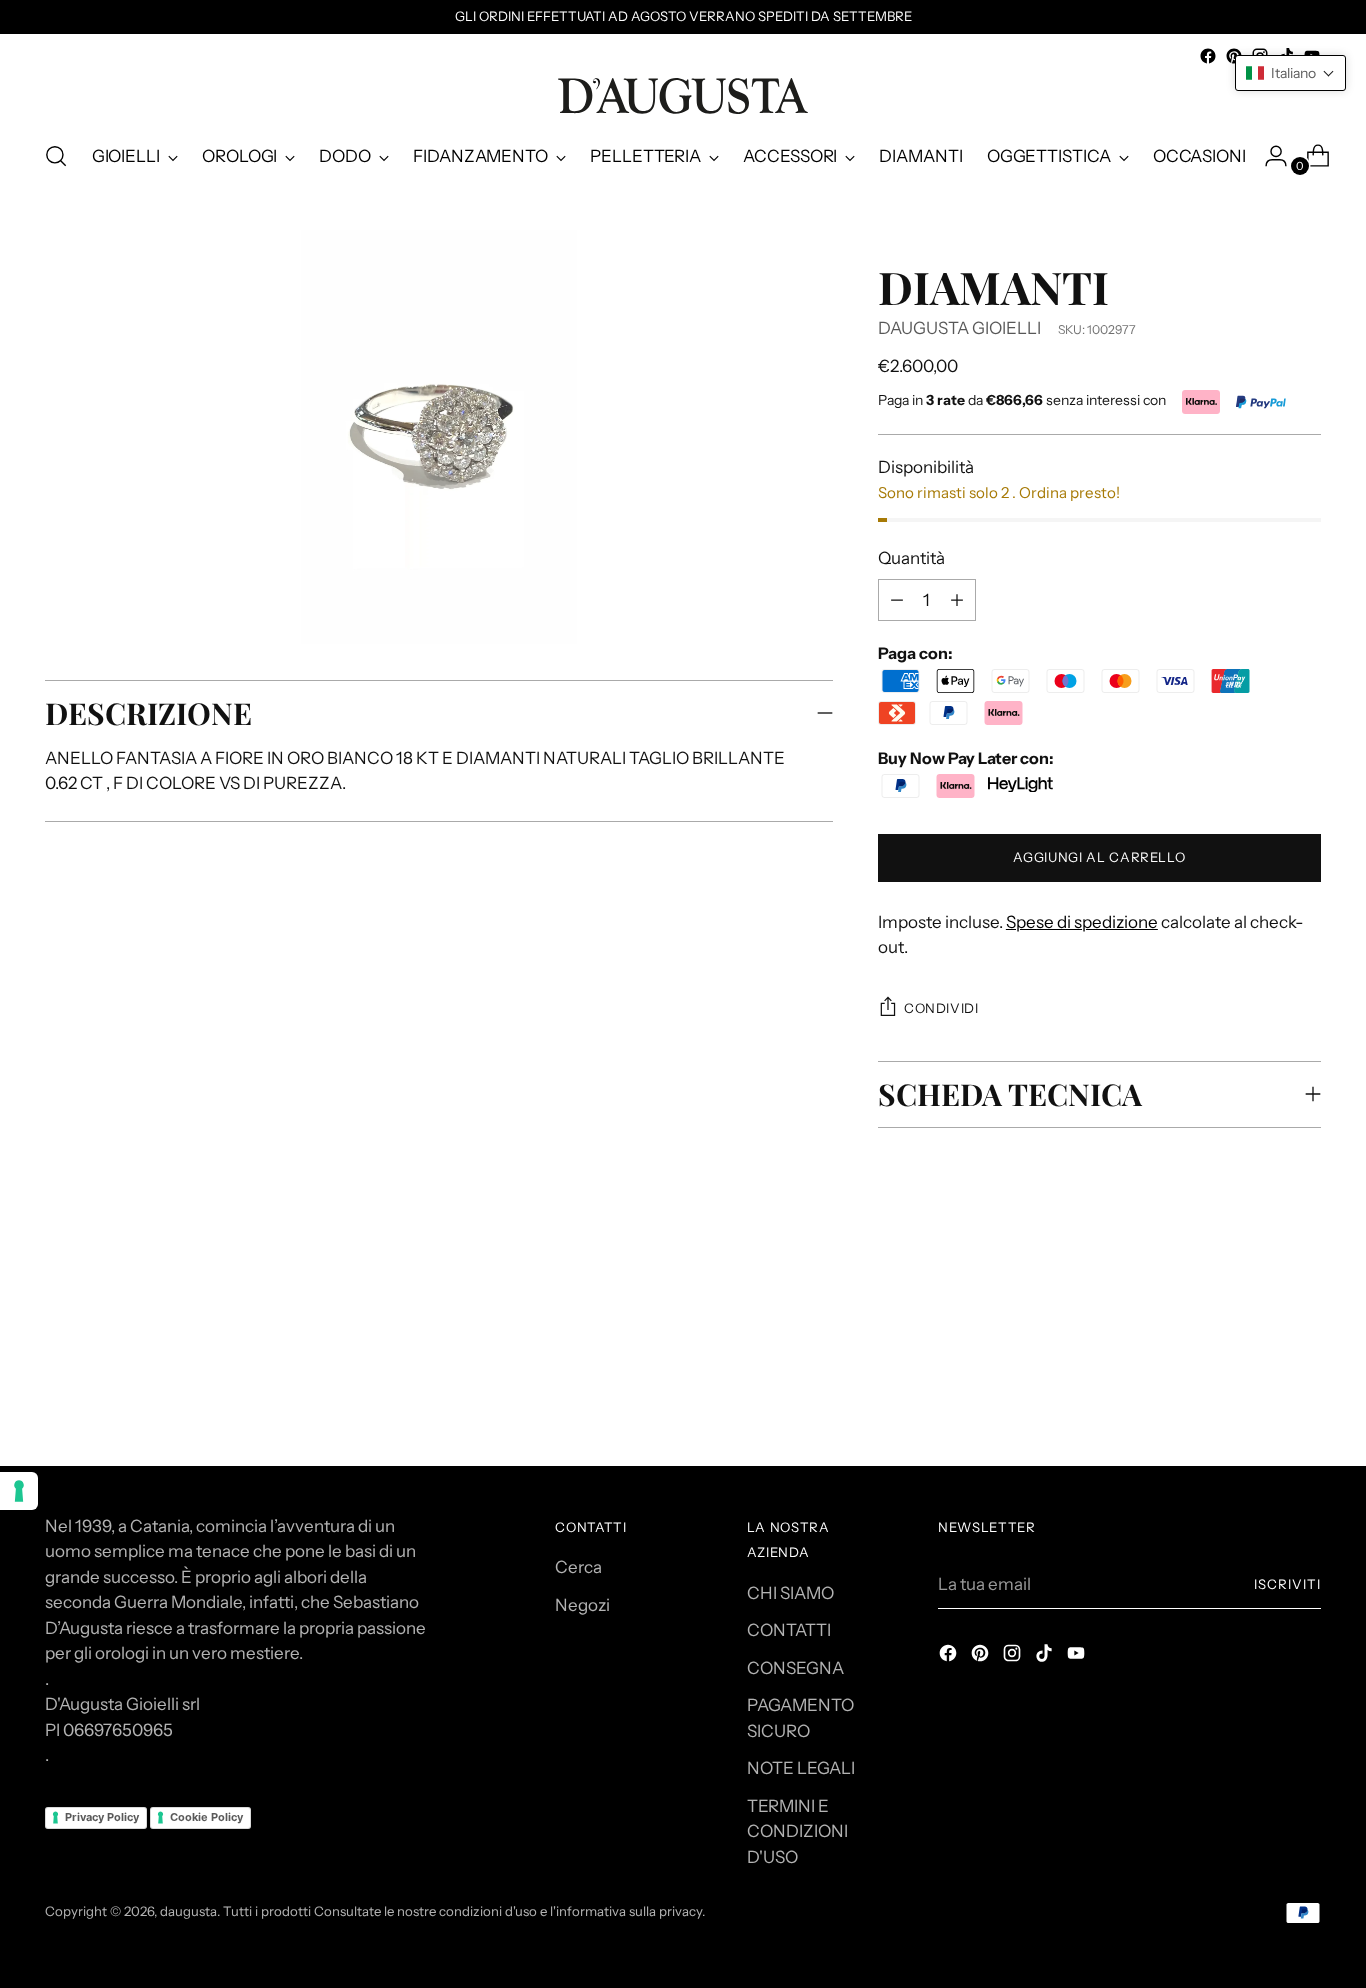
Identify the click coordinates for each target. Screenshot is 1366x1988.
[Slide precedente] (1258, 1317)
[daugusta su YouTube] (1078, 1657)
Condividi (941, 1008)
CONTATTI (789, 1630)
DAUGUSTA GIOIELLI (959, 328)
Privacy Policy (102, 1817)
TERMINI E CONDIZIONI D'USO (797, 1831)
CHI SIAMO (790, 1593)
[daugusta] (683, 96)
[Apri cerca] (56, 156)
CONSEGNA (795, 1668)
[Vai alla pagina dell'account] (1268, 156)
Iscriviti (1287, 1584)
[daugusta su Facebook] (1208, 56)
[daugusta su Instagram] (1014, 1657)
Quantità (911, 558)
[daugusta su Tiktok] (1046, 1657)
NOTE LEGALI (801, 1768)
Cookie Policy (206, 1817)
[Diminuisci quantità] (957, 600)
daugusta (188, 1911)
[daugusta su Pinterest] (1234, 56)
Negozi (582, 1605)
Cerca (578, 1567)
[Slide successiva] (1304, 1316)
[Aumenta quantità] (897, 600)
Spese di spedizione (1082, 922)
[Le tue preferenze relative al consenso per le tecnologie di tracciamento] (19, 1491)
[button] (1290, 73)
